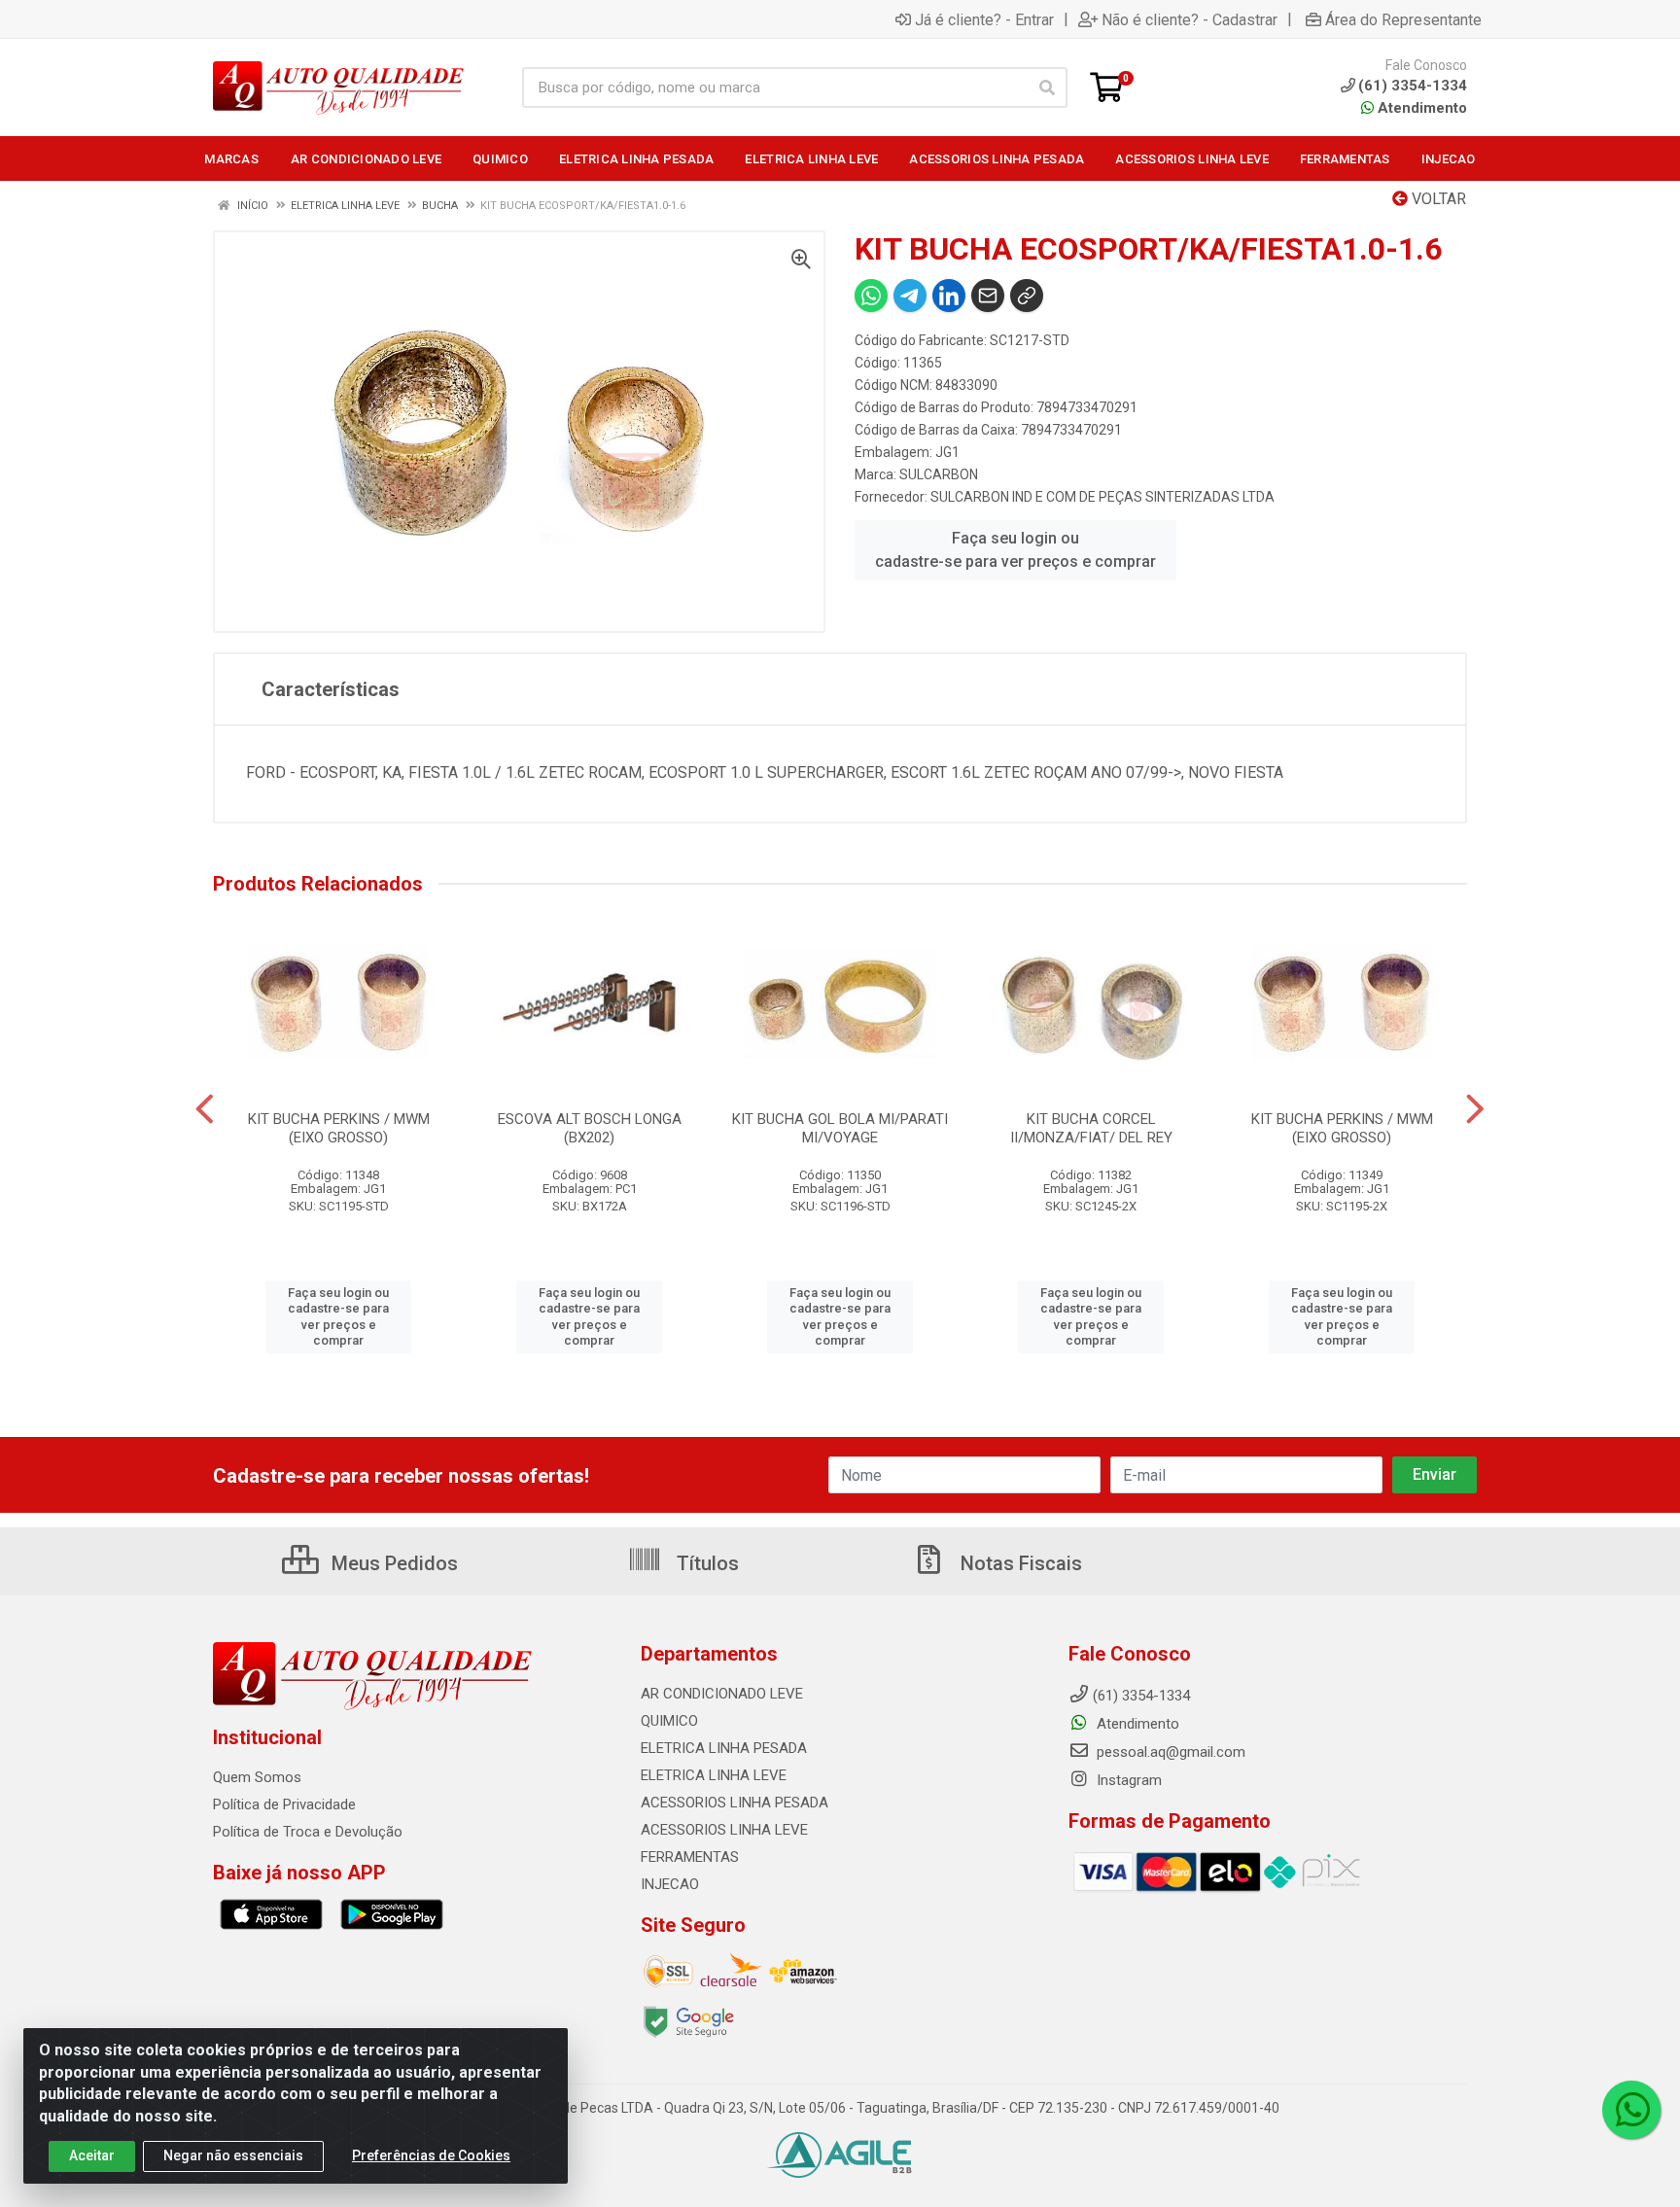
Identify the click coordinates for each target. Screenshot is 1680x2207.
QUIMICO (669, 1721)
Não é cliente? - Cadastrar (1190, 19)
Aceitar (92, 2155)
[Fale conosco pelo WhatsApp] (1631, 2110)
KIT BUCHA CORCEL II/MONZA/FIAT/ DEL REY (1091, 1128)
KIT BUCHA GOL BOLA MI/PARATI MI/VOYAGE (840, 1128)
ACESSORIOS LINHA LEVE (724, 1830)
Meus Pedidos (392, 1563)
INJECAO (670, 1884)
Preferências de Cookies (431, 2155)
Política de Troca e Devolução (308, 1832)
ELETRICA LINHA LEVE (714, 1775)
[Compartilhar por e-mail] (988, 296)
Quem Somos (257, 1777)
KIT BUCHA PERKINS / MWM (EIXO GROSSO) (339, 1128)
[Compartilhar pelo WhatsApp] (871, 296)
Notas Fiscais (1019, 1563)
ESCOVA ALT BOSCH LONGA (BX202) (590, 1128)
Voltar (1437, 199)
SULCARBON (939, 474)
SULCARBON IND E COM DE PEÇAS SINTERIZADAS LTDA (1102, 497)
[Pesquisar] (1047, 88)
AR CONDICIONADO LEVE (722, 1694)
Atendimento (1420, 108)
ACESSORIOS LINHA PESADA (735, 1803)
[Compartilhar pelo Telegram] (910, 296)
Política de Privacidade (284, 1804)
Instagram (1127, 1780)
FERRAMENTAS (690, 1857)
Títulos (705, 1563)
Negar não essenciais (233, 2155)
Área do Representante (1403, 19)
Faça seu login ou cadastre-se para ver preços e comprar (1015, 550)
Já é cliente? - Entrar (984, 19)
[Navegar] (205, 1109)
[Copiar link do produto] (1027, 296)
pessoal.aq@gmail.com (1169, 1752)
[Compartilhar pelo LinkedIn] (949, 296)
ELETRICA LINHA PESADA (724, 1748)
